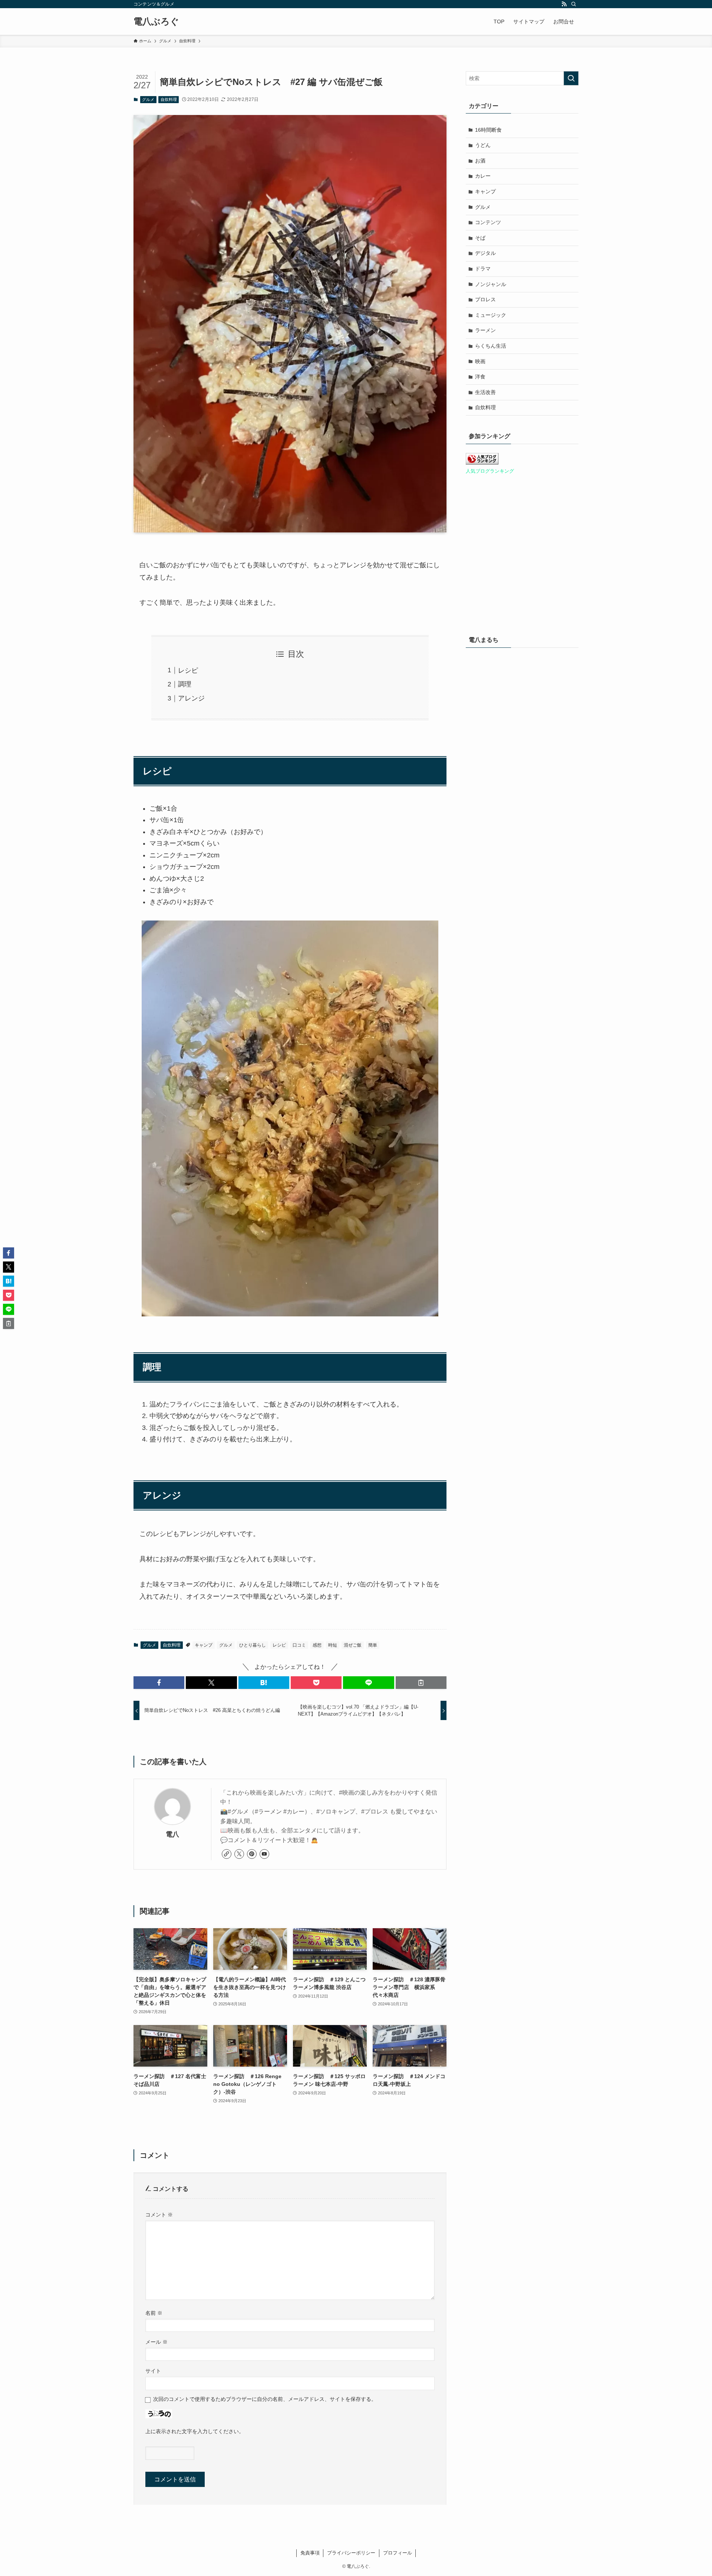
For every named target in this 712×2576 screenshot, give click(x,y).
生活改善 (485, 392)
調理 (185, 684)
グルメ (148, 99)
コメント (159, 2215)
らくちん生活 (491, 346)
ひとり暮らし (253, 1645)
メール (156, 2342)
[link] (227, 1854)
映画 (480, 361)
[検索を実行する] (571, 78)
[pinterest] (252, 1854)
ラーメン (485, 330)
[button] (159, 1683)
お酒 (480, 161)
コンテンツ (488, 222)
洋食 (480, 377)
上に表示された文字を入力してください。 (195, 2431)
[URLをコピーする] (421, 1683)
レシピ (188, 670)
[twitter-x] (239, 1854)
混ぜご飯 (353, 1645)
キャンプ (204, 1645)
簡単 (373, 1645)
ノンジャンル (491, 284)
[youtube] (264, 1854)
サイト (153, 2371)
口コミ (299, 1645)
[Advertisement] (522, 933)
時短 (333, 1645)
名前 (154, 2313)
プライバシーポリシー (351, 2553)
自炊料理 (169, 99)
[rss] (564, 4)
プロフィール (398, 2553)
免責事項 (310, 2553)
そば (480, 238)
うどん (483, 145)
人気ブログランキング (490, 471)
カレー (483, 176)
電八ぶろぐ (156, 22)
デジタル (485, 253)
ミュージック (491, 315)
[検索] (574, 4)
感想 (317, 1645)
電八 (172, 1834)
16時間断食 (488, 130)
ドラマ (483, 269)
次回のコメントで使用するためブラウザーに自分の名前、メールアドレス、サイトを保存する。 (265, 2399)
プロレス (485, 299)
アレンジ (191, 698)
